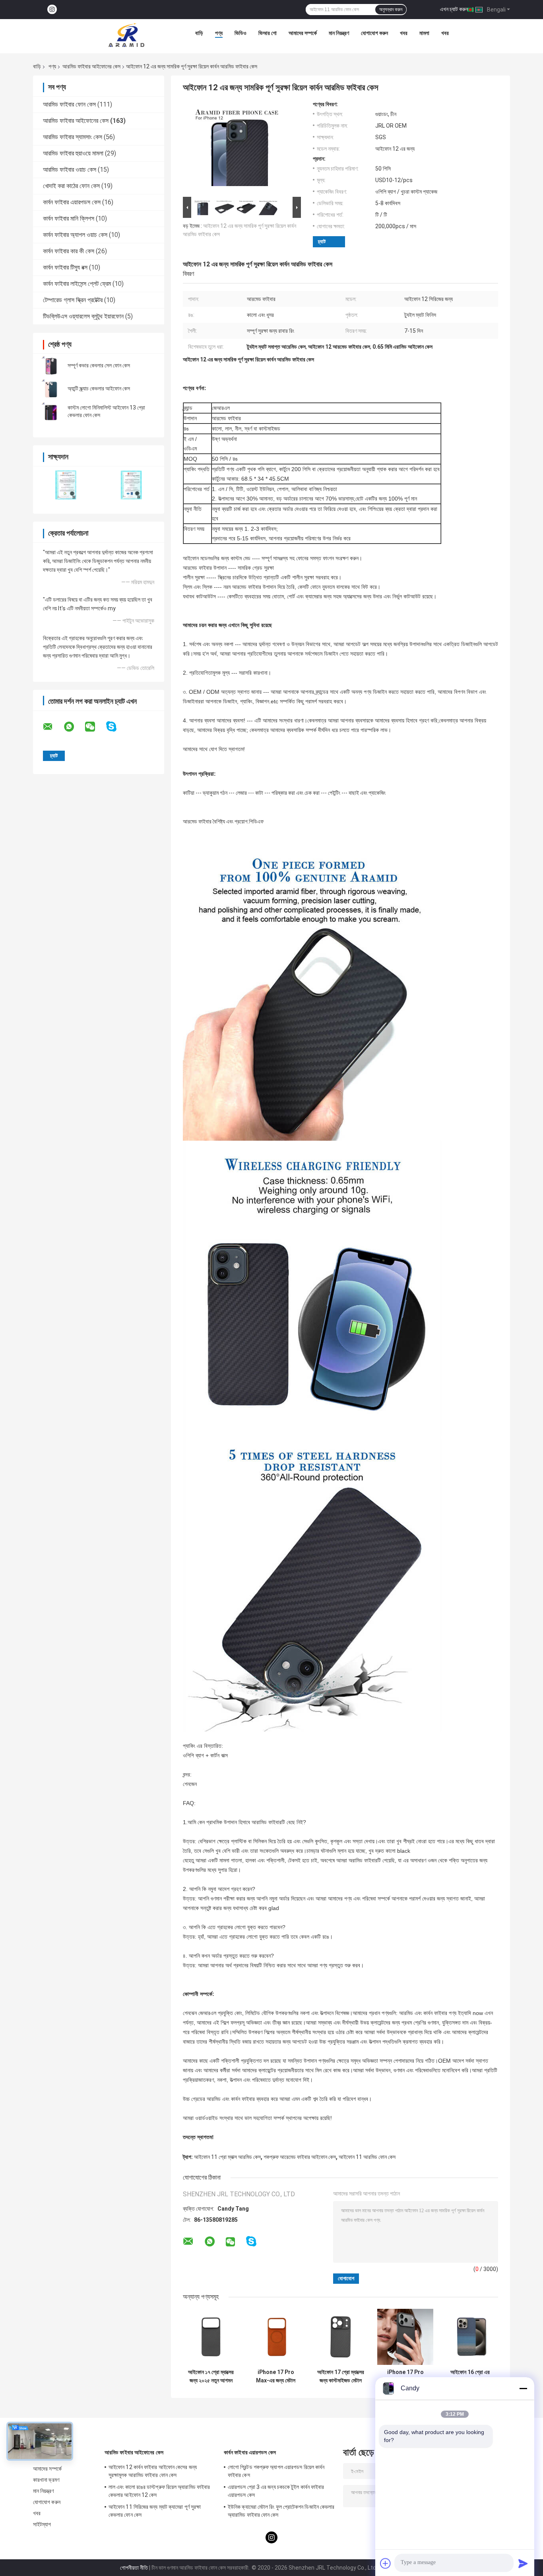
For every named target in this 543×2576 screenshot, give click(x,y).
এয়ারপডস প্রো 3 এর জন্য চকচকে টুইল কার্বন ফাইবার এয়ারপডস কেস (276, 2491)
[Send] (523, 2563)
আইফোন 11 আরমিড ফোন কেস (367, 2157)
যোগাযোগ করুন (374, 33)
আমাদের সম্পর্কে (303, 33)
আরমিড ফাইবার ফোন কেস (69, 104)
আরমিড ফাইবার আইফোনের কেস (91, 66)
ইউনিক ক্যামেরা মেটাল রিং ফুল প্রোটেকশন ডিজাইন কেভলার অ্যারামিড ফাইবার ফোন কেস (281, 2511)
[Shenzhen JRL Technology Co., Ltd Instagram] (52, 10)
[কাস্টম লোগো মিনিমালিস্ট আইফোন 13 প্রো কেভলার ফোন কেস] (51, 412)
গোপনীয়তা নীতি (134, 2568)
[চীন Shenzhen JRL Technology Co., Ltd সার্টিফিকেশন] (66, 485)
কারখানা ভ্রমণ (46, 2480)
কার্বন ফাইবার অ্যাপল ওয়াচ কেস (75, 235)
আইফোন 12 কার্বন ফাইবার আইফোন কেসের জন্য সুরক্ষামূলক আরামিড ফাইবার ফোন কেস (153, 2471)
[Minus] (523, 2388)
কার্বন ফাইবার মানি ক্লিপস (69, 218)
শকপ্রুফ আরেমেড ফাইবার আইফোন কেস (300, 2157)
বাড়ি (199, 33)
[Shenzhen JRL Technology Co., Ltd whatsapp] (74, 727)
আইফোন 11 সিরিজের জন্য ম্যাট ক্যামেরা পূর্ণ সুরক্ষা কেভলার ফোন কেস (155, 2511)
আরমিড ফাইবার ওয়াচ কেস (70, 170)
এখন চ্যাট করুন (454, 9)
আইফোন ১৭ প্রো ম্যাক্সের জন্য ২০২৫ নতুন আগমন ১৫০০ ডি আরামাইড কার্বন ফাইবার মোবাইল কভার (211, 2376)
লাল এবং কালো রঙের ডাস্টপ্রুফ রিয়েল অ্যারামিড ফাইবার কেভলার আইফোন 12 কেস (159, 2491)
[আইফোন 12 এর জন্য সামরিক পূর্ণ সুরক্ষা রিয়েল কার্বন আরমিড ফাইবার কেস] (239, 148)
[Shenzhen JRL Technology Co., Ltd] (126, 35)
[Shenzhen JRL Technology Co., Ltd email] (53, 727)
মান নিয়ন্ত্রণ (339, 33)
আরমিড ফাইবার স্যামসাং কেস (73, 137)
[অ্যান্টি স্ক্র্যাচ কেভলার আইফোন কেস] (51, 388)
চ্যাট (322, 242)
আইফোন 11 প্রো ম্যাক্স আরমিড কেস (227, 2157)
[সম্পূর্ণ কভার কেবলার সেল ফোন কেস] (51, 365)
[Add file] (386, 2563)
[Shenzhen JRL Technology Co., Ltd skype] (116, 727)
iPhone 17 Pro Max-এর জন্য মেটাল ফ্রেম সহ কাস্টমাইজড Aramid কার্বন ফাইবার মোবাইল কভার (405, 2376)
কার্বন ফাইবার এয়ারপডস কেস (72, 202)
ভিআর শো (268, 33)
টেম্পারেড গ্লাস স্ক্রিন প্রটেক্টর (73, 300)
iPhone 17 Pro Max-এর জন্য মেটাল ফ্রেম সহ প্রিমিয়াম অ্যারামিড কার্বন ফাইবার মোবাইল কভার (276, 2376)
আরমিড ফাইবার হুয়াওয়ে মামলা (73, 153)
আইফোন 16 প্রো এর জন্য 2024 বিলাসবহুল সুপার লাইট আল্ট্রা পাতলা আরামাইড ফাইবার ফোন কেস (470, 2376)
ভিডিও (240, 33)
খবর (404, 33)
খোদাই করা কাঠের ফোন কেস (71, 186)
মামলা (424, 33)
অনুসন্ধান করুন (391, 10)
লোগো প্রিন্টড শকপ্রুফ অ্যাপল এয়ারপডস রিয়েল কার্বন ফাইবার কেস (276, 2471)
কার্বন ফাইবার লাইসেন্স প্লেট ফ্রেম (77, 284)
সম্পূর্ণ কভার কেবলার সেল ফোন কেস (99, 365)
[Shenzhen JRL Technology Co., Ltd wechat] (95, 727)
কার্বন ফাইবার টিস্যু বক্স (65, 267)
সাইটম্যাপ (42, 2524)
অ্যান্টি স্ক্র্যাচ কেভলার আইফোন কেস (99, 388)
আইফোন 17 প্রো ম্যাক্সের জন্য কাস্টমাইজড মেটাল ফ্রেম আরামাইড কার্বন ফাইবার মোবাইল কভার (341, 2376)
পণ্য (219, 33)
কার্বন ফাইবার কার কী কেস (69, 251)
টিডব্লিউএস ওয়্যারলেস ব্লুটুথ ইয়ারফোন (83, 316)
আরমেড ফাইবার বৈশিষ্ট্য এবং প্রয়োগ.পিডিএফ (223, 821)
